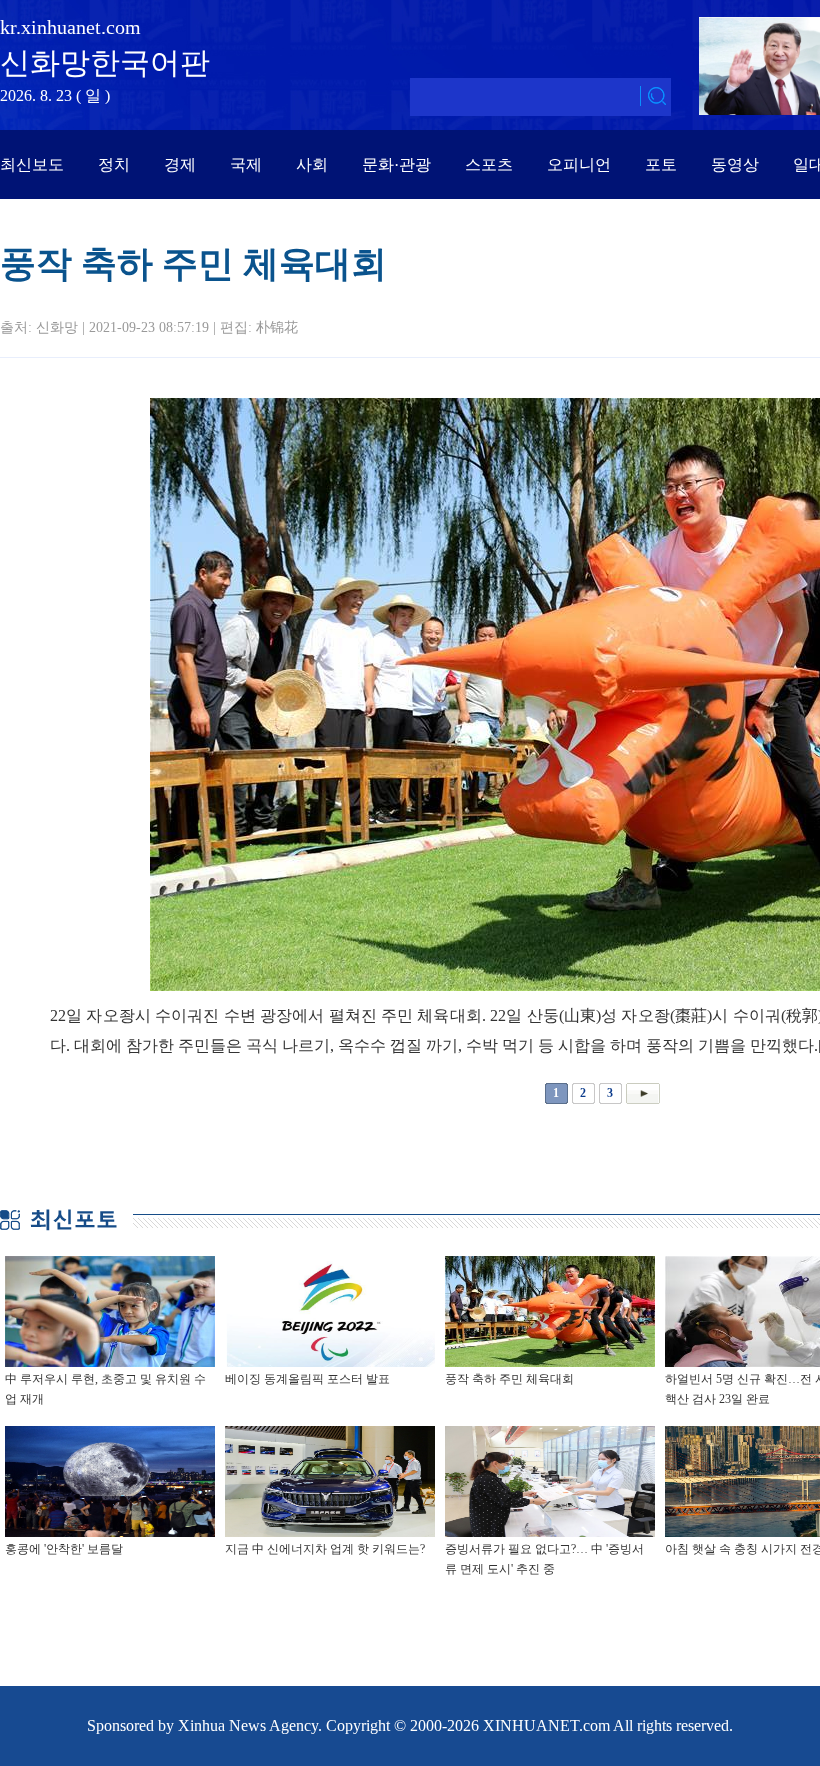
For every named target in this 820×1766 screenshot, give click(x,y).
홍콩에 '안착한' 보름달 (64, 1549)
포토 (661, 164)
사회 (312, 164)
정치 (114, 164)
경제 (180, 164)
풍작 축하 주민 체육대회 (509, 1379)
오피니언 (579, 164)
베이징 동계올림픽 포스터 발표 (307, 1379)
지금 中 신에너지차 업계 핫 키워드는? (325, 1549)
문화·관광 (396, 164)
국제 (246, 164)
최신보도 (32, 164)
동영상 (735, 164)
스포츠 (489, 164)
